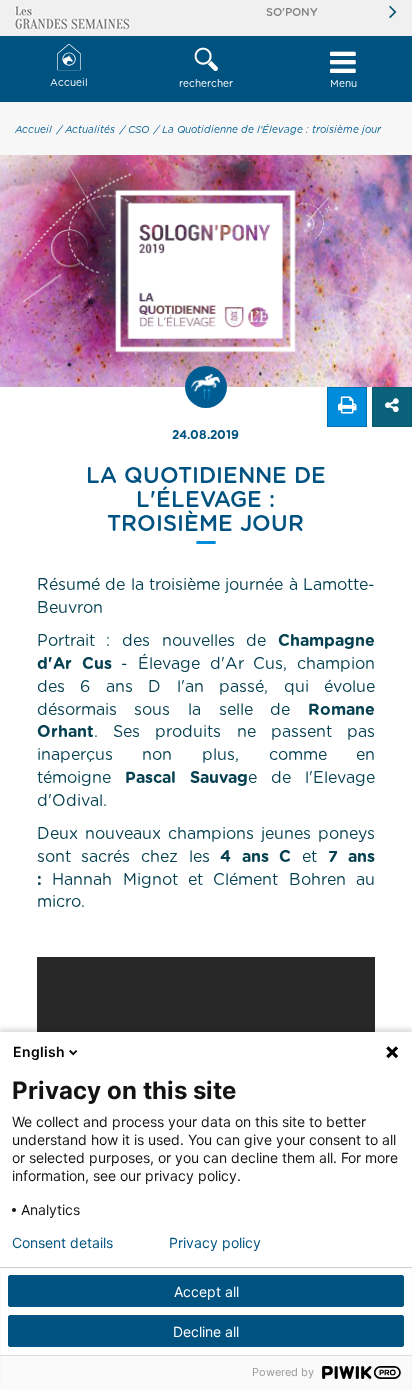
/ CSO (134, 130)
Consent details (62, 1243)
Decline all (206, 1331)
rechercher (206, 84)
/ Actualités (86, 130)
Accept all (206, 1291)
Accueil (69, 83)
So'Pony (292, 12)
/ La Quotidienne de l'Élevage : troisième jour (267, 130)
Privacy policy (215, 1243)
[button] (205, 69)
